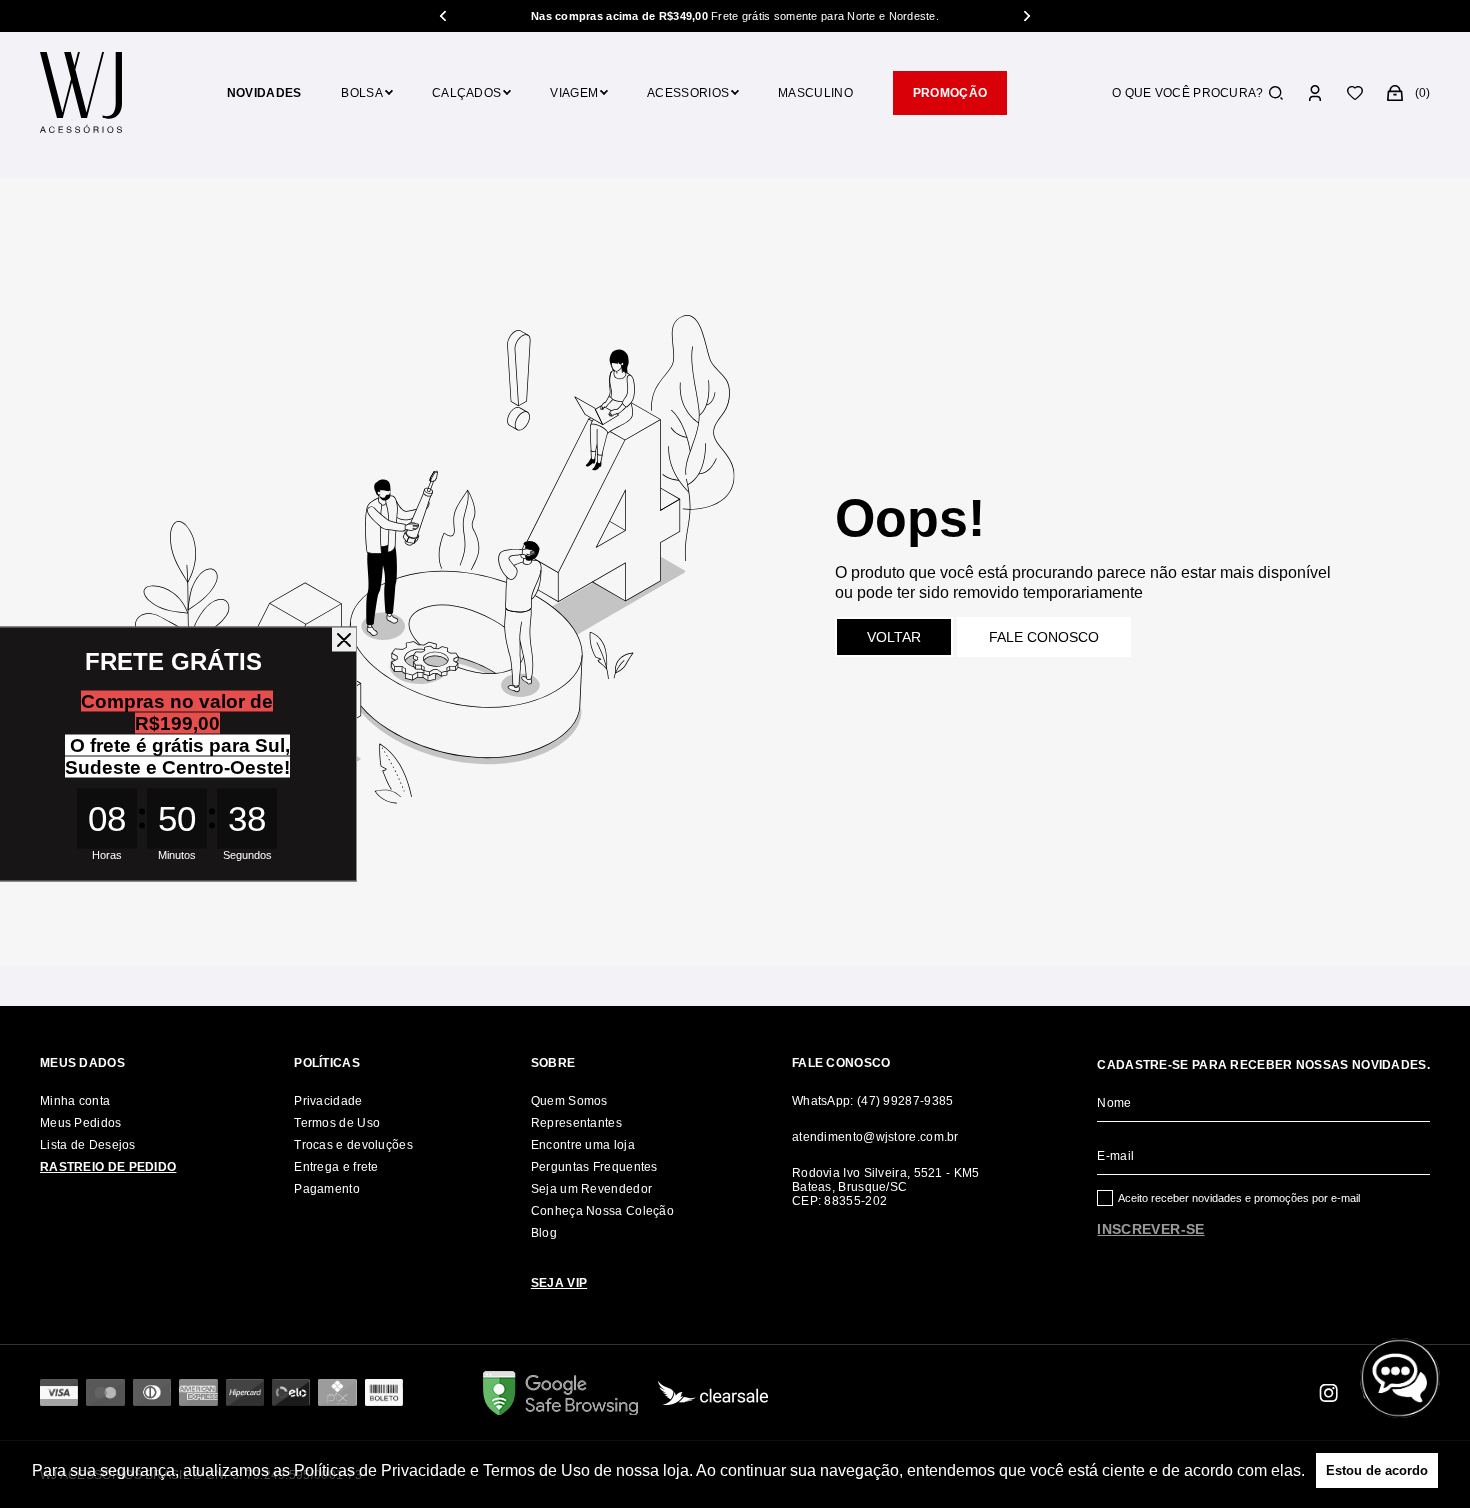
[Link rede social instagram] (1330, 1393)
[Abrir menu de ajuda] (1400, 1378)
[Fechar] (344, 640)
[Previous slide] (445, 16)
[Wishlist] (1355, 93)
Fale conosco (1044, 637)
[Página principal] (81, 93)
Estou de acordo (1377, 1470)
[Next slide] (1025, 16)
